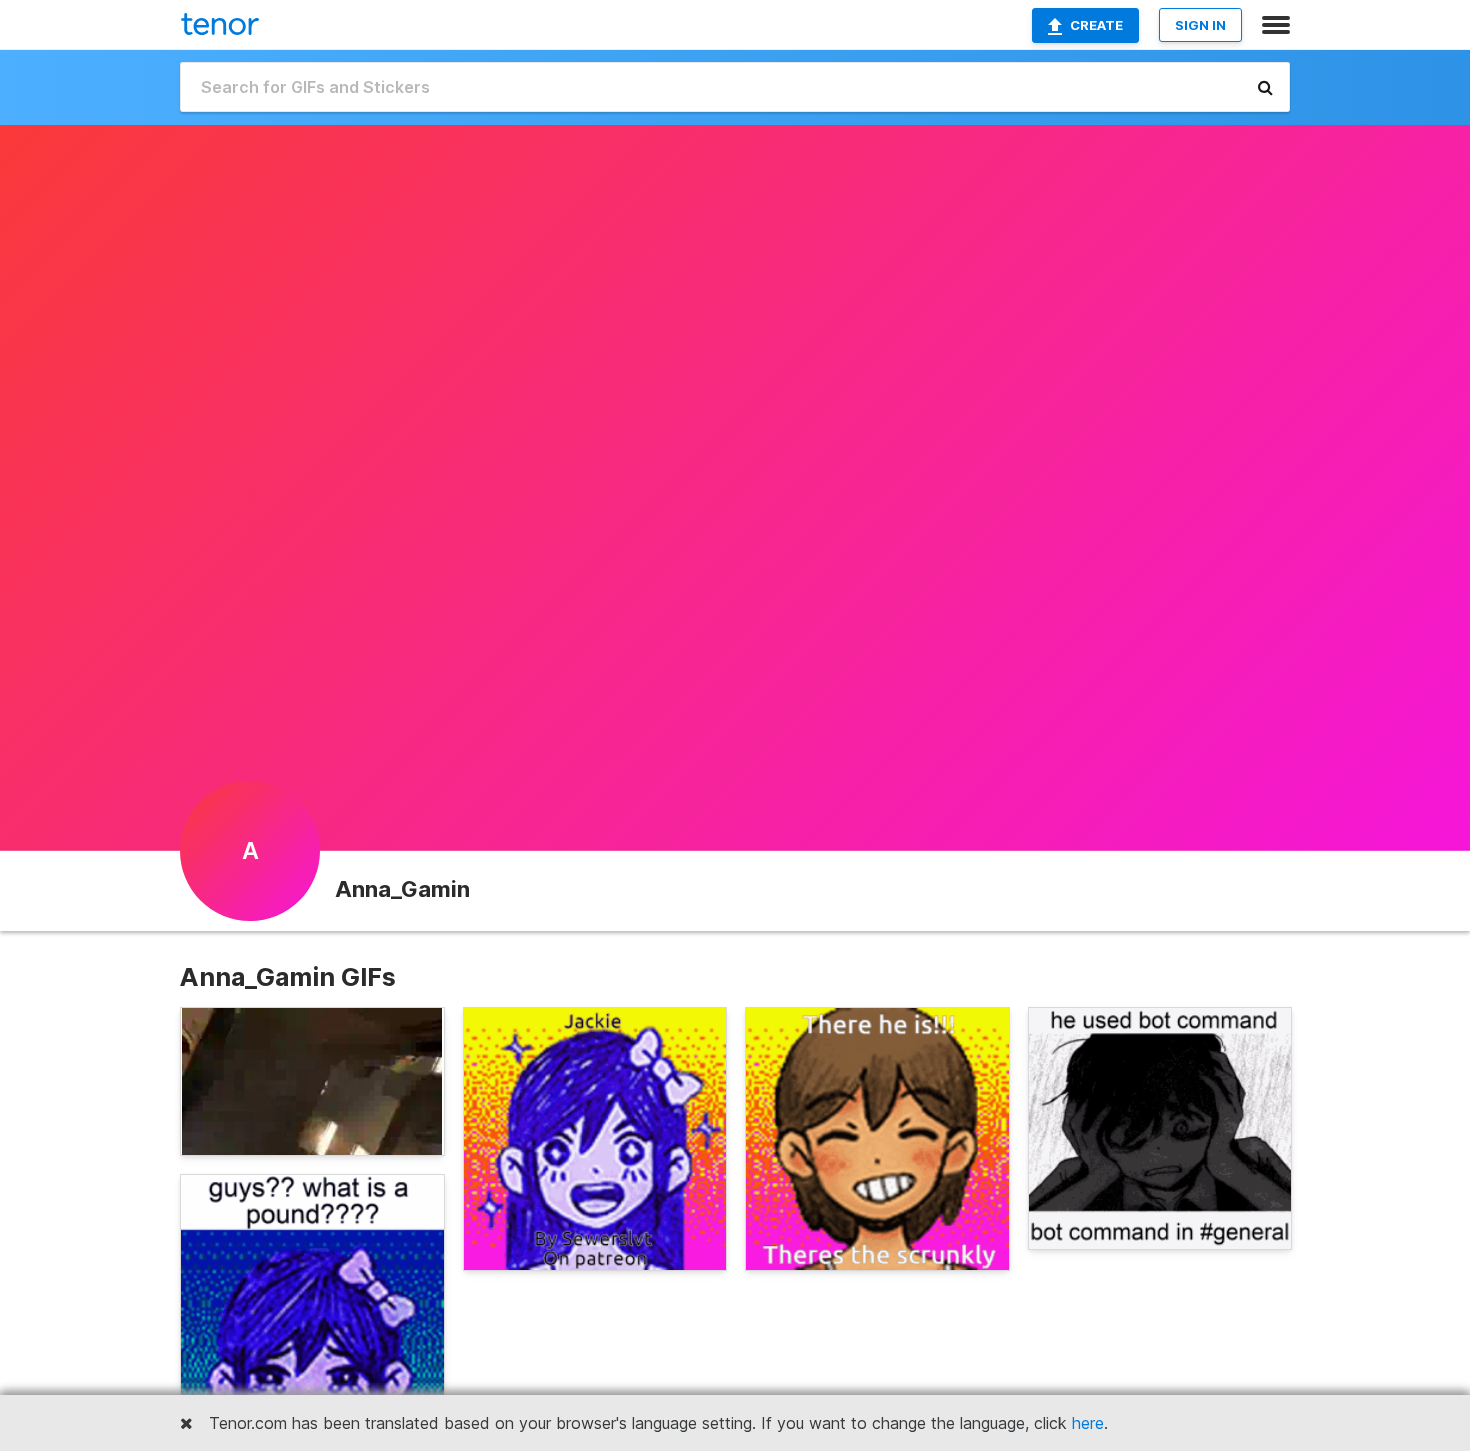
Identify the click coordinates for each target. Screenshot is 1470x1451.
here (1088, 1423)
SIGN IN (1200, 25)
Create (1096, 25)
